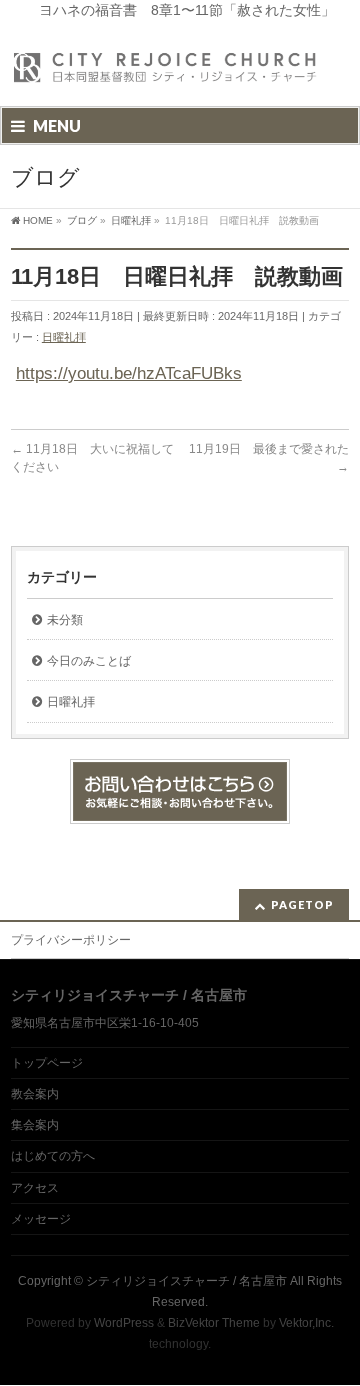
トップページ (47, 1063)
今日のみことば (89, 661)
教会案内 (35, 1094)
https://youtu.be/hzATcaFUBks (129, 373)
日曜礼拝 (64, 337)
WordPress (124, 1323)
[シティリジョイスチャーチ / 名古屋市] (166, 73)
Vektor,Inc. (306, 1323)
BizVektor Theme (214, 1323)
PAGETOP (302, 904)
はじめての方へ (53, 1156)
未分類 (65, 620)
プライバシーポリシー (71, 940)
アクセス (35, 1188)
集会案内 (35, 1125)
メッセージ (41, 1219)
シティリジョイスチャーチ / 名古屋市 (186, 1281)
